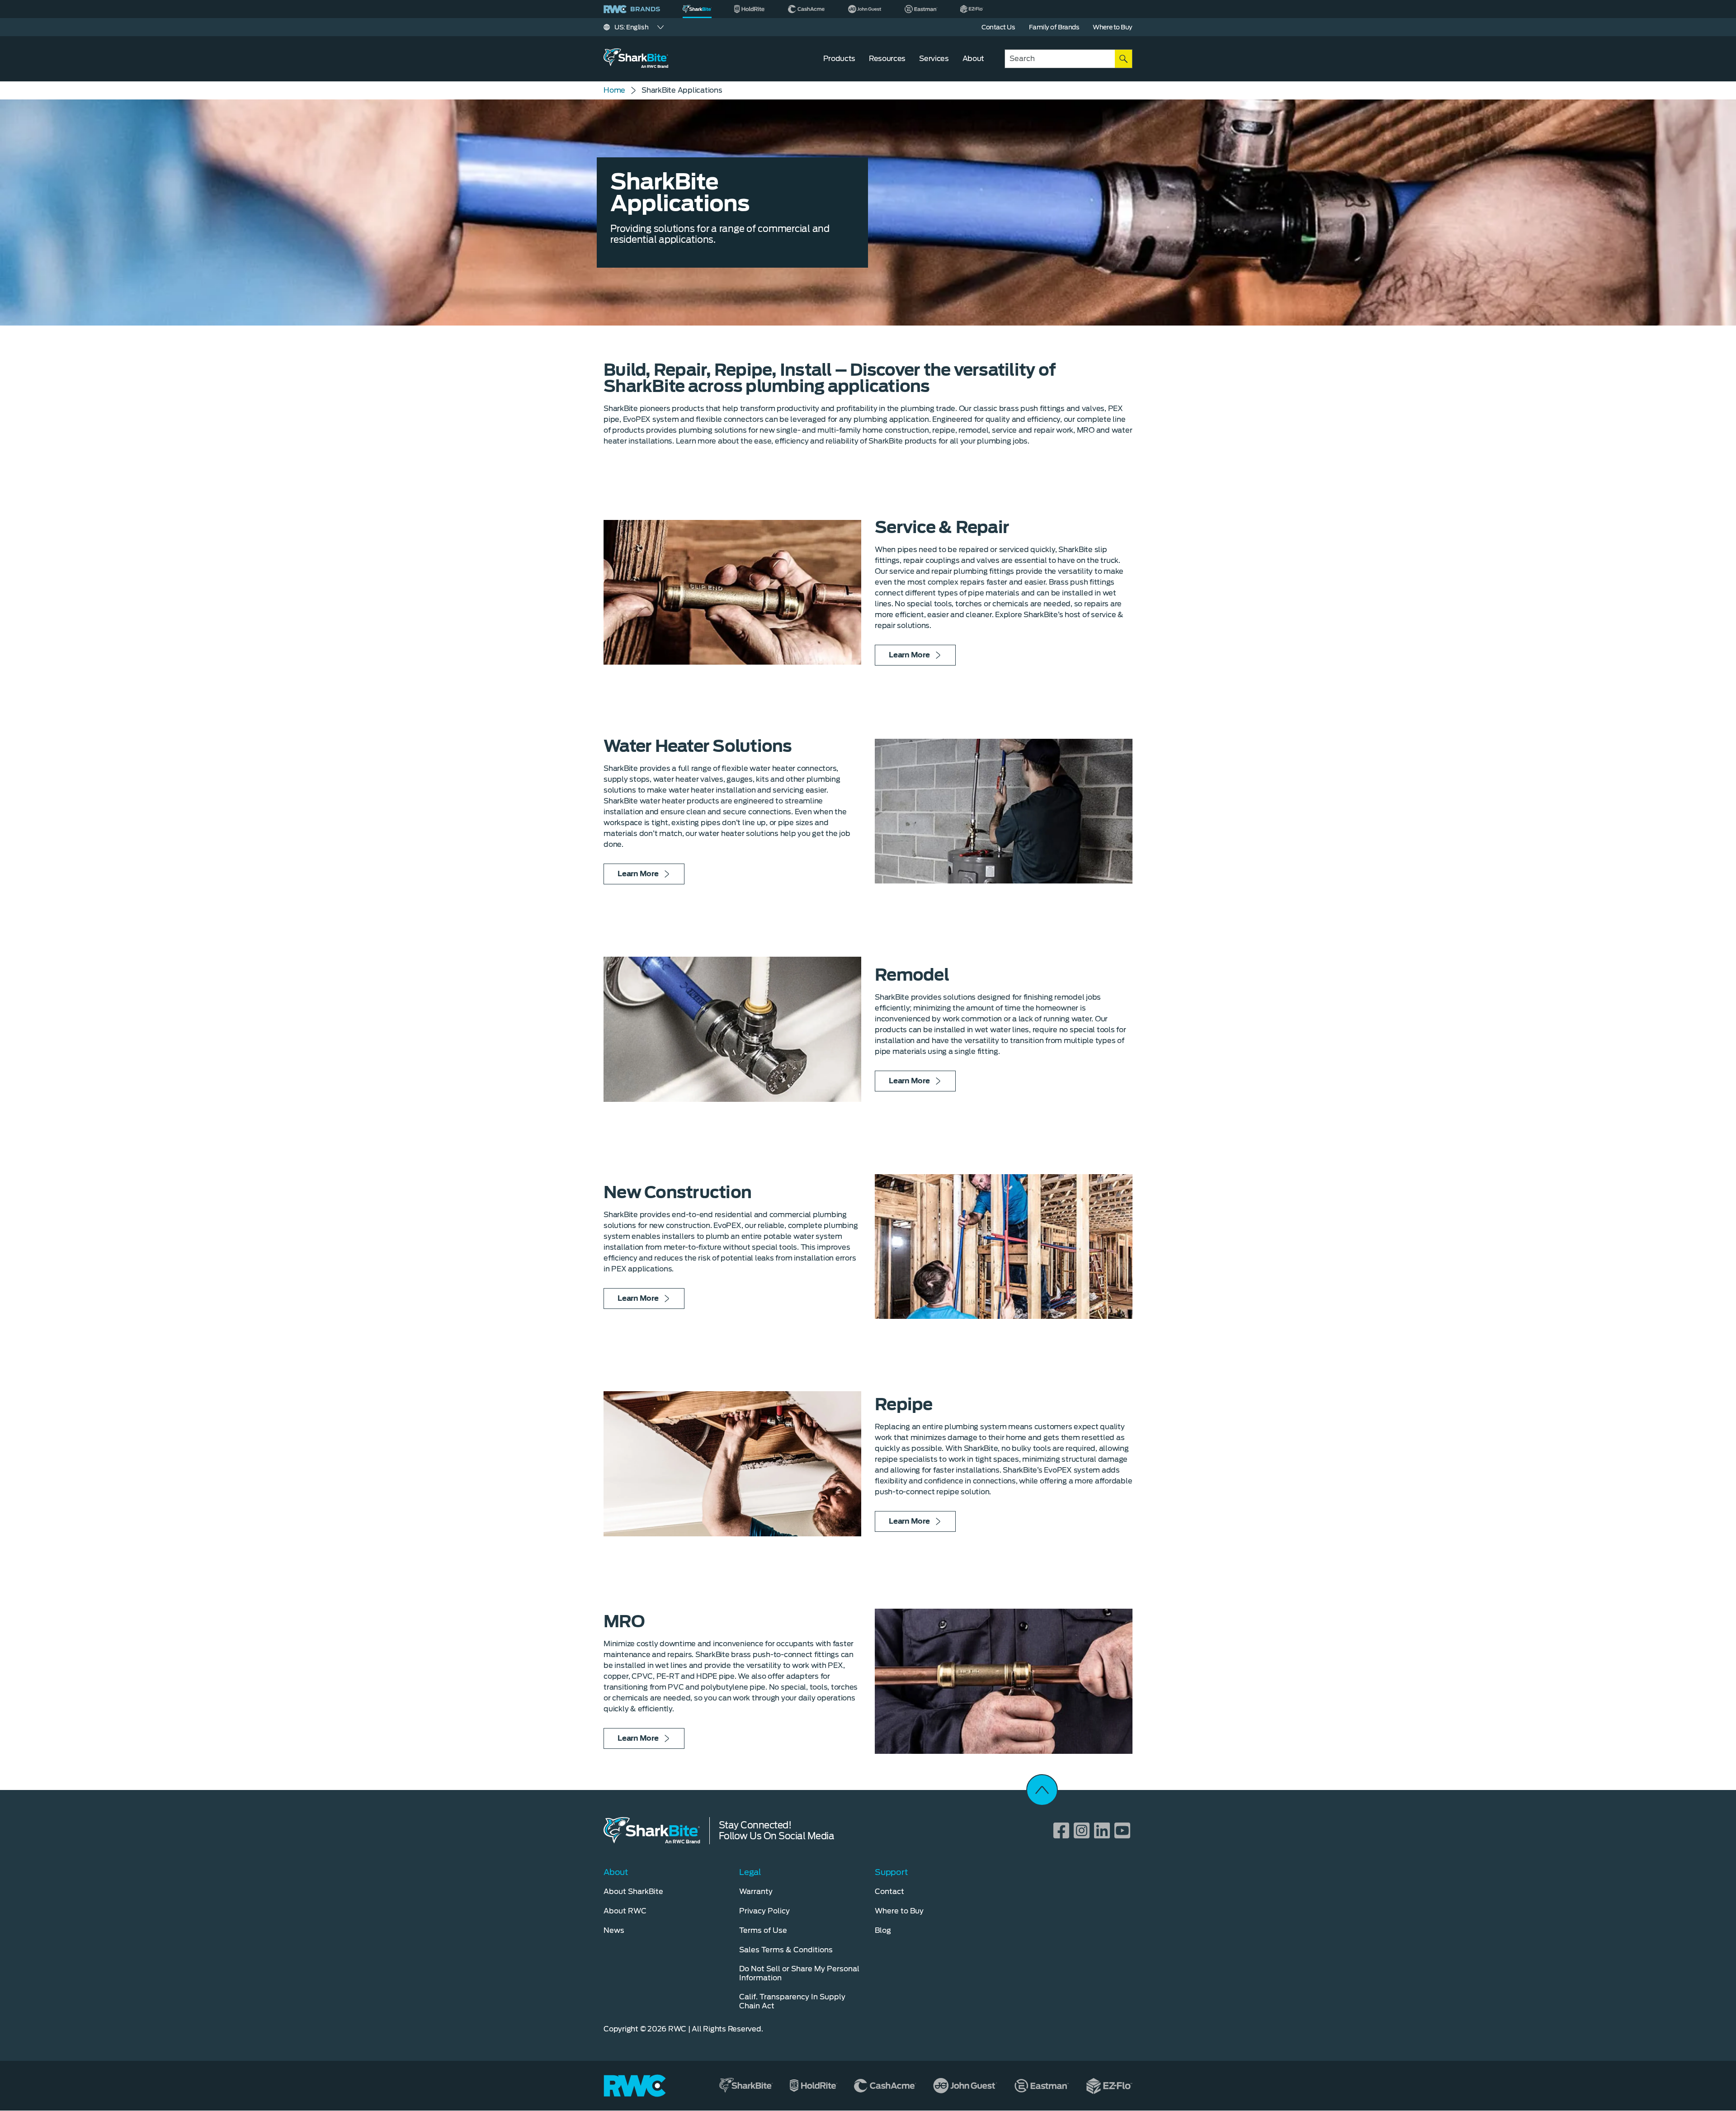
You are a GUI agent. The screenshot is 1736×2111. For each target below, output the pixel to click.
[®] (697, 9)
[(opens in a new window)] (750, 9)
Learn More (909, 655)
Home (614, 90)
